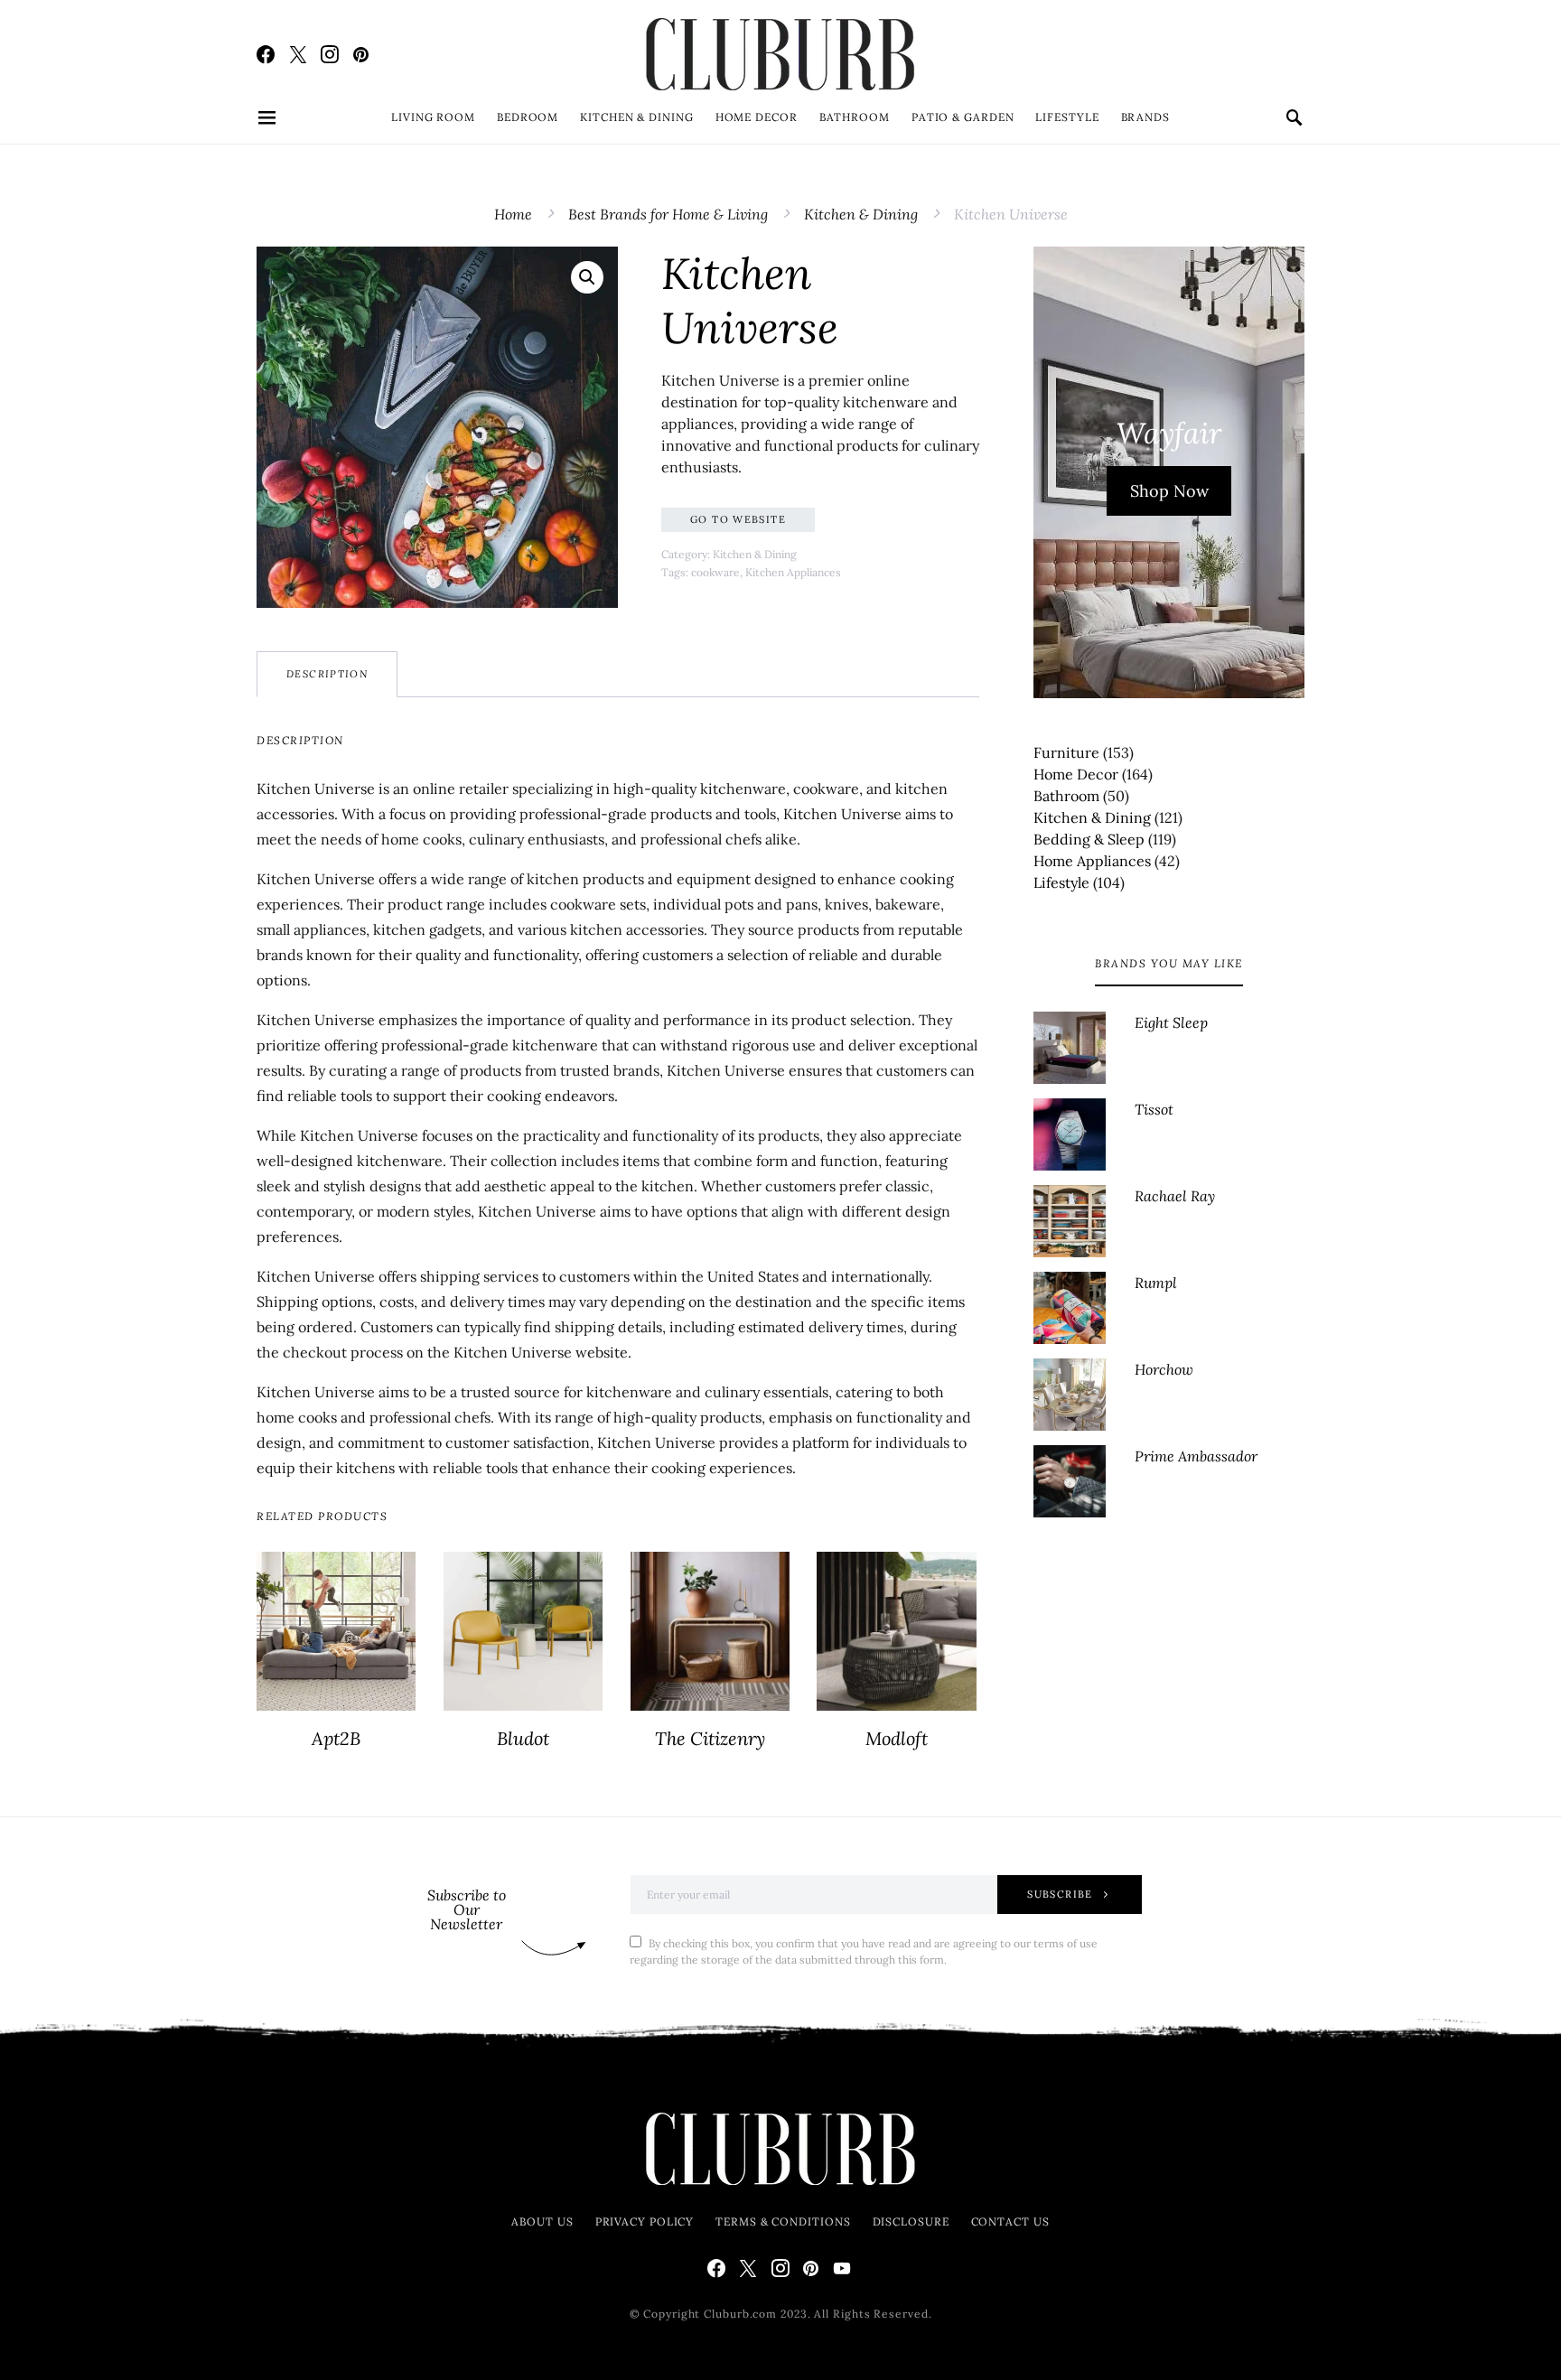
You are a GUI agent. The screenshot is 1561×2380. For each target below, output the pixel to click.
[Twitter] (298, 54)
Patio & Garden (963, 117)
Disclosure (911, 2221)
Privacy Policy (645, 2221)
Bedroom (528, 117)
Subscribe (1060, 1894)
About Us (542, 2221)
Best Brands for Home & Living (668, 214)
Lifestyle (1067, 117)
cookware (715, 572)
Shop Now (1169, 491)
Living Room (433, 117)
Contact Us (1010, 2221)
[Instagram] (330, 54)
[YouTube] (842, 2268)
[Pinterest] (361, 54)
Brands (1145, 117)
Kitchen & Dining (636, 117)
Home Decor (757, 117)
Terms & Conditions (783, 2221)
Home (513, 214)
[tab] (327, 674)
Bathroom (855, 117)
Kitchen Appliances (793, 572)
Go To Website (738, 519)
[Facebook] (266, 54)
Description (327, 674)
